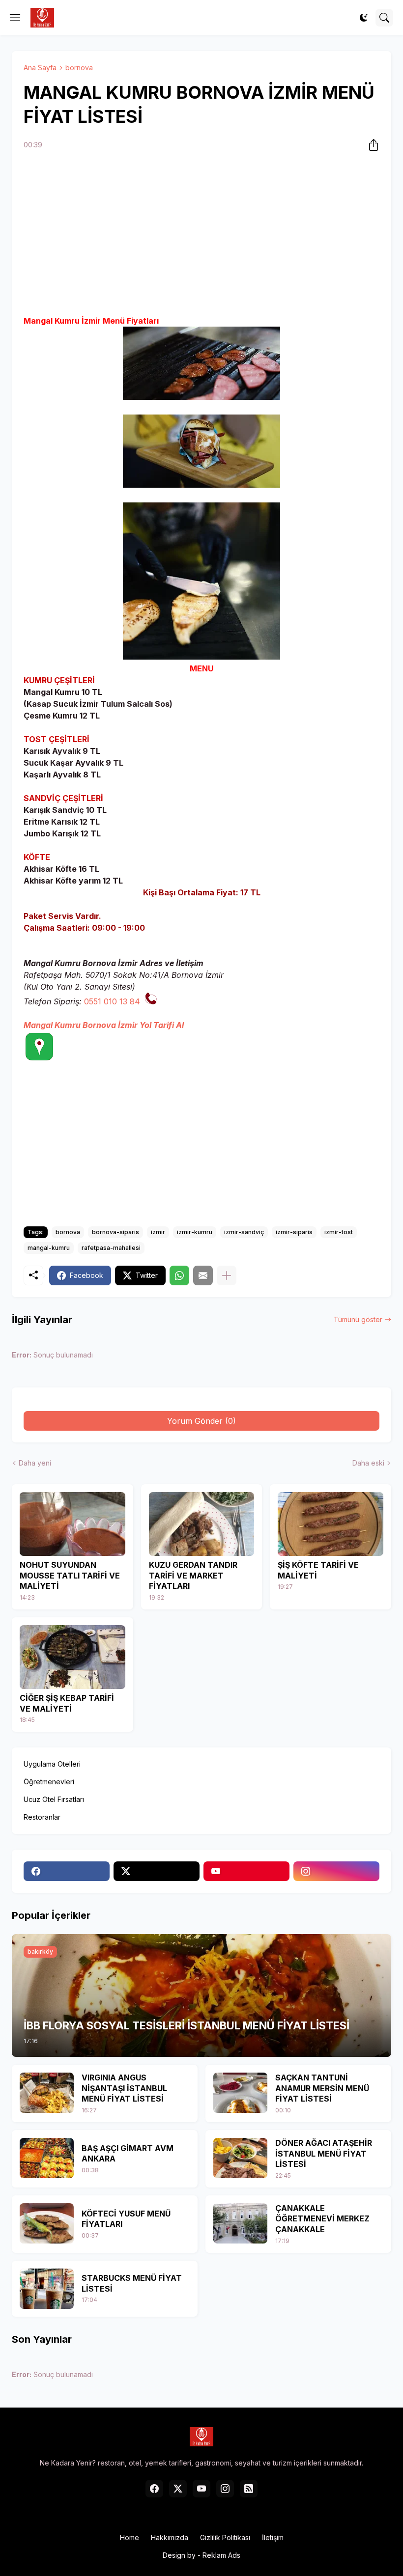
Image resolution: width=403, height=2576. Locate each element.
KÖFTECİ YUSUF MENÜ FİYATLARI (126, 2219)
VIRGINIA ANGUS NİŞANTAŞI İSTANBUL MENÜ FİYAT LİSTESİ (124, 2088)
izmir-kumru (195, 1232)
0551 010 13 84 (112, 1001)
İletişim (273, 2537)
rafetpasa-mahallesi (111, 1248)
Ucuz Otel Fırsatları (54, 1799)
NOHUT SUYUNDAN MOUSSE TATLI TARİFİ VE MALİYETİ (70, 1575)
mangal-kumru (49, 1248)
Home (130, 2537)
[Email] (203, 1275)
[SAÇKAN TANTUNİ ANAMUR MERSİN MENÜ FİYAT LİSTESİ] (240, 2093)
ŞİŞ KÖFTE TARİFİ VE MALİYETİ (318, 1570)
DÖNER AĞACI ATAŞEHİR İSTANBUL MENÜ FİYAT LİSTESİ (324, 2153)
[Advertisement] (201, 234)
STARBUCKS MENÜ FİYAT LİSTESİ (132, 2283)
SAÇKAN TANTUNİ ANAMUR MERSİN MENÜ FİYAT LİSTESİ (322, 2088)
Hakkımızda (170, 2537)
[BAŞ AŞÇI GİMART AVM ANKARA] (47, 2158)
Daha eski (368, 1463)
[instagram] (336, 1871)
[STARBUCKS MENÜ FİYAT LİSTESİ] (47, 2289)
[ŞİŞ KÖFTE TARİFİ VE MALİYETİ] (331, 1524)
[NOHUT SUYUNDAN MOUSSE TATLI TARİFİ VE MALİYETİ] (72, 1524)
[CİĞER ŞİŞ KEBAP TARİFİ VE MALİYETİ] (72, 1657)
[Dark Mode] (364, 18)
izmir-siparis (294, 1232)
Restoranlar (42, 1817)
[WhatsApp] (179, 1275)
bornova (79, 68)
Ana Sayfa (40, 68)
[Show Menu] (15, 18)
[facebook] (67, 1871)
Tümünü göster (358, 1319)
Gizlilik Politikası (225, 2537)
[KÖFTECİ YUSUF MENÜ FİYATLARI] (47, 2223)
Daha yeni (35, 1463)
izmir (158, 1232)
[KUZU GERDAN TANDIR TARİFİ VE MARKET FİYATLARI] (202, 1524)
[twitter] (157, 1871)
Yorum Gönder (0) (201, 1421)
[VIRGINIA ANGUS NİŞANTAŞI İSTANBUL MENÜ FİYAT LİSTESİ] (47, 2093)
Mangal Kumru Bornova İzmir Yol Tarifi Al (104, 1025)
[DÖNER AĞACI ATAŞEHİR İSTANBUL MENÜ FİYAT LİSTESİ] (240, 2158)
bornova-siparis (115, 1232)
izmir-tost (339, 1232)
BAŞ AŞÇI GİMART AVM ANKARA (128, 2154)
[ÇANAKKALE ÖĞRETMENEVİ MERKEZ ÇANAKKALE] (240, 2223)
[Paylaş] (371, 145)
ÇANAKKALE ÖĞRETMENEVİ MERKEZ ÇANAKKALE (322, 2219)
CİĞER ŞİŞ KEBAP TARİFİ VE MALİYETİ (67, 1703)
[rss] (249, 2489)
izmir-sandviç (244, 1232)
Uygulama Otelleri (52, 1764)
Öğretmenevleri (49, 1782)
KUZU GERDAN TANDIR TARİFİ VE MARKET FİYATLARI (193, 1575)
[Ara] (384, 18)
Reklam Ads (221, 2555)
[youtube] (246, 1871)
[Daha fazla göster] (227, 1275)
